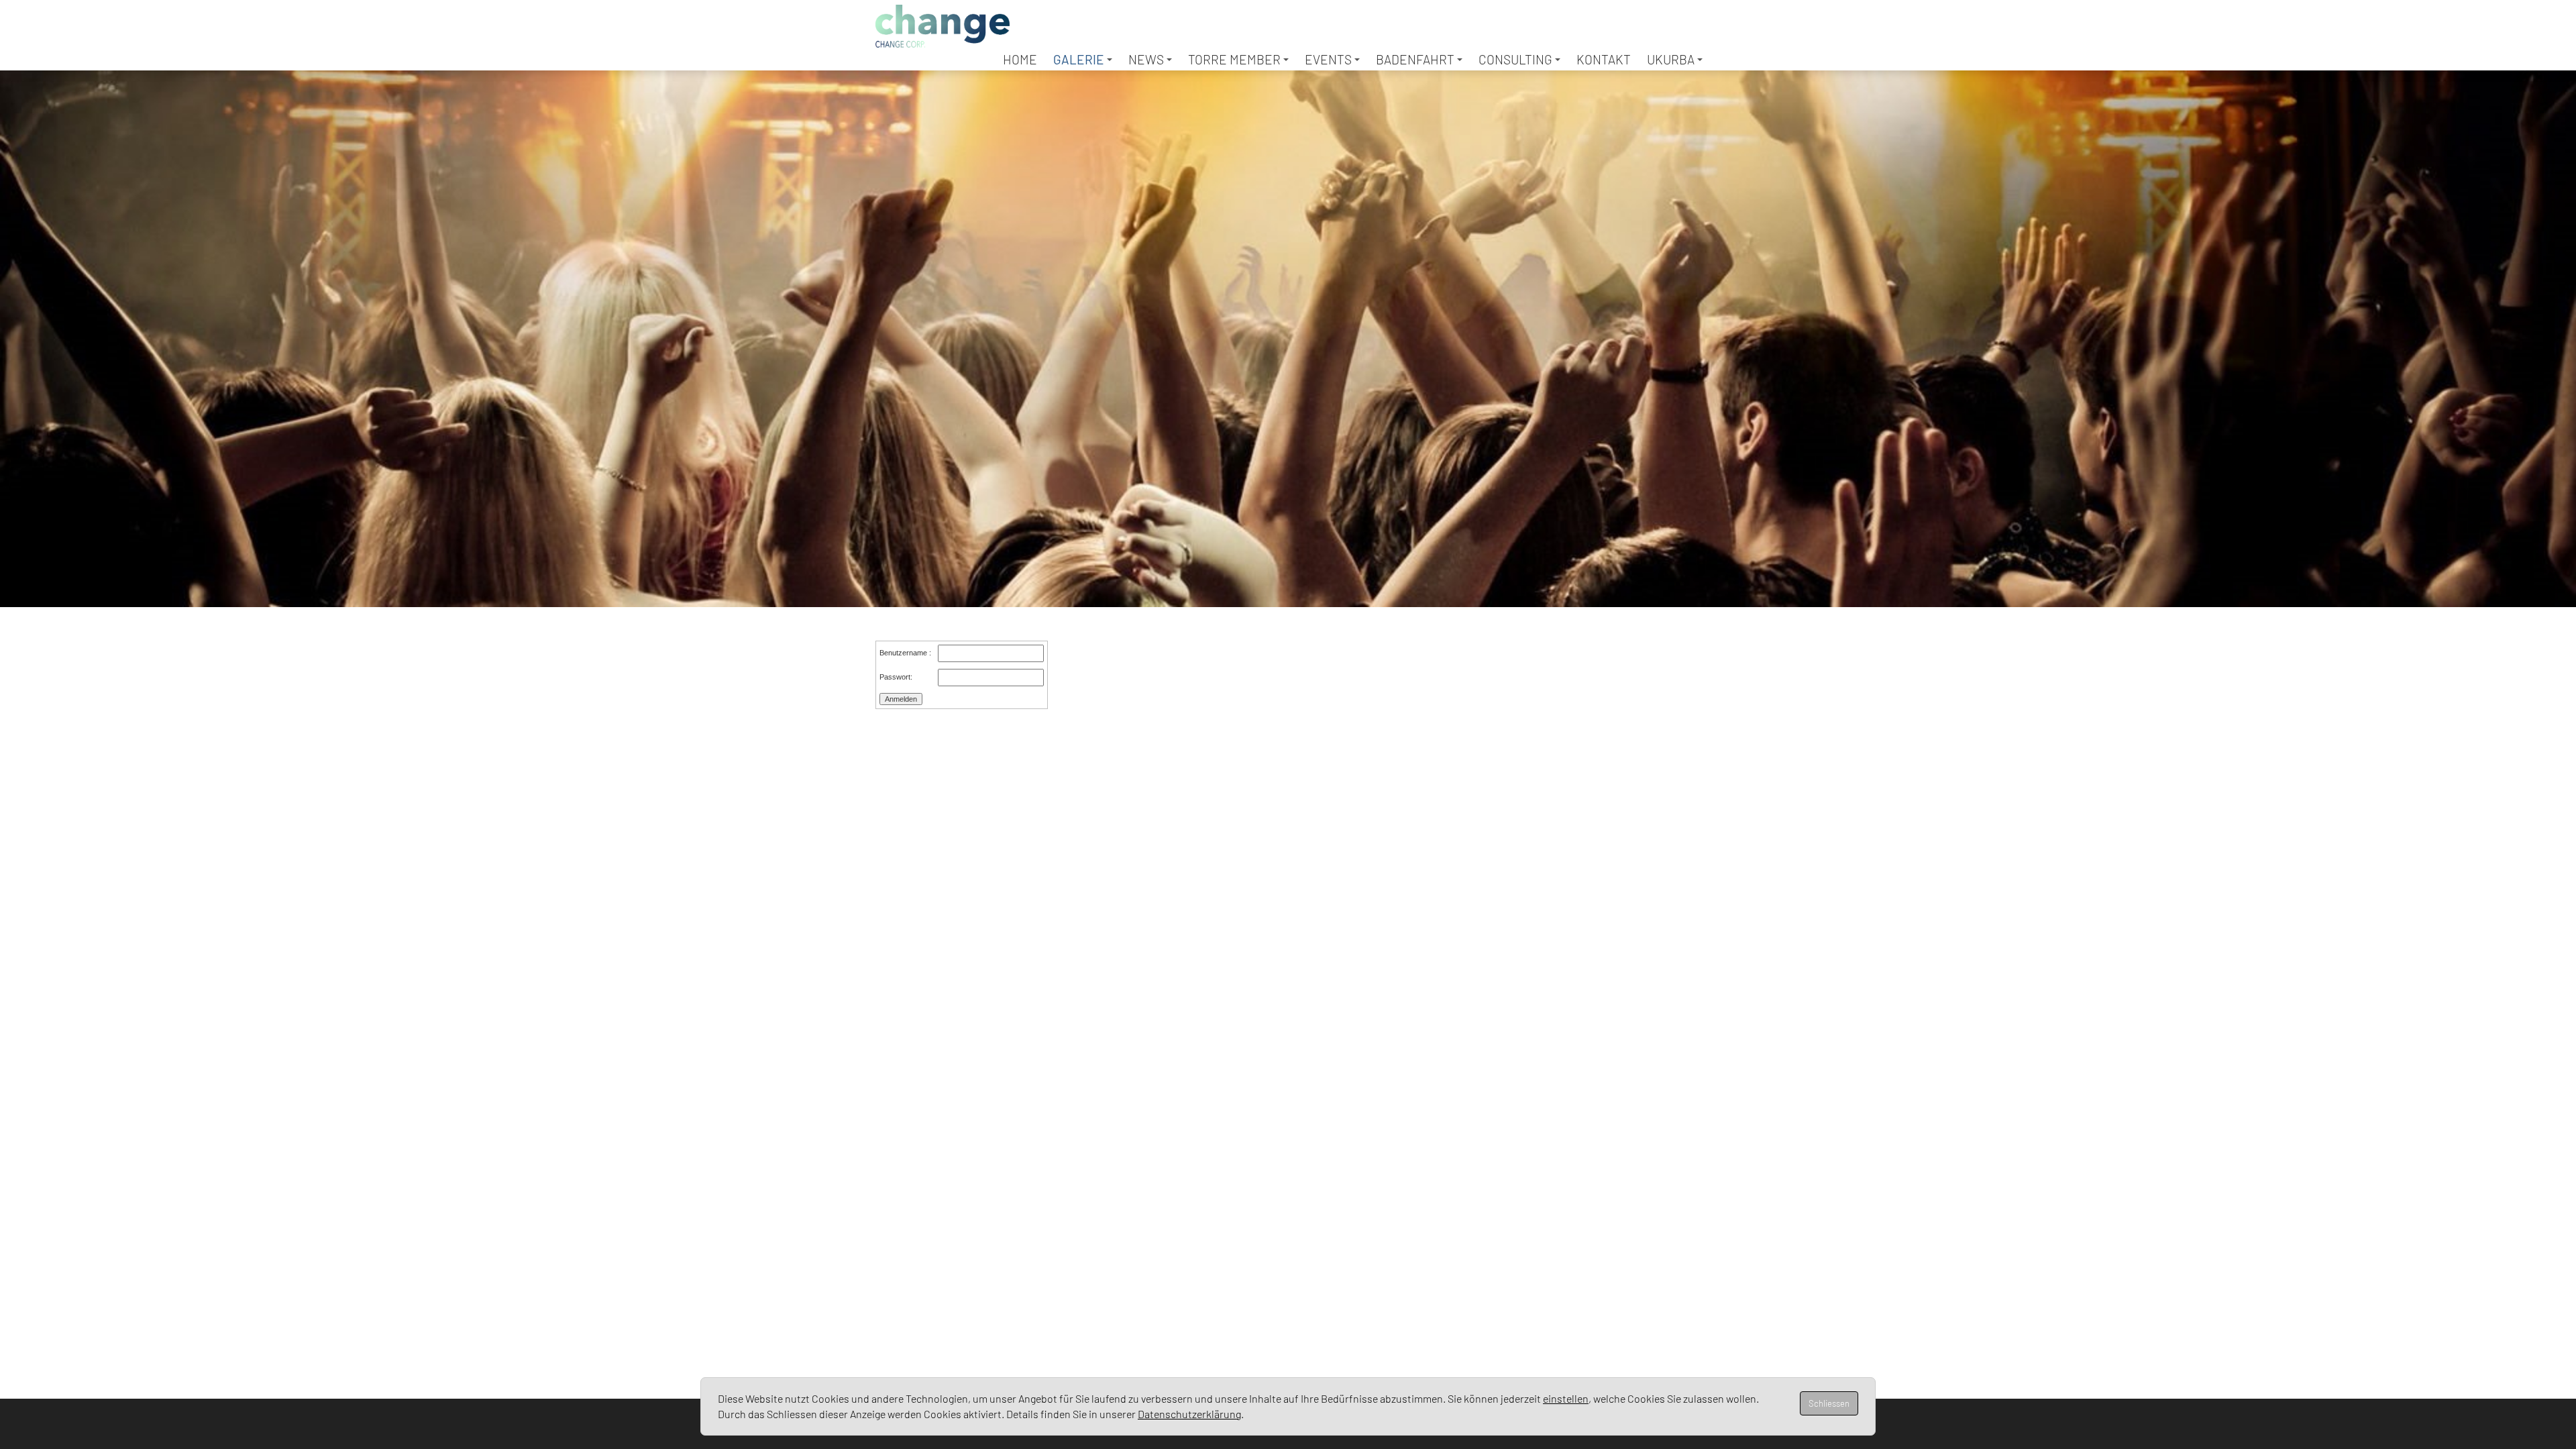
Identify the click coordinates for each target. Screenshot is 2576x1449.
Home (1020, 59)
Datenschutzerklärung (1189, 1414)
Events (1328, 59)
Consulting (1515, 59)
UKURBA (1671, 59)
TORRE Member (1234, 59)
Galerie (1079, 59)
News (1146, 59)
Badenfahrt (1415, 59)
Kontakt (1604, 59)
